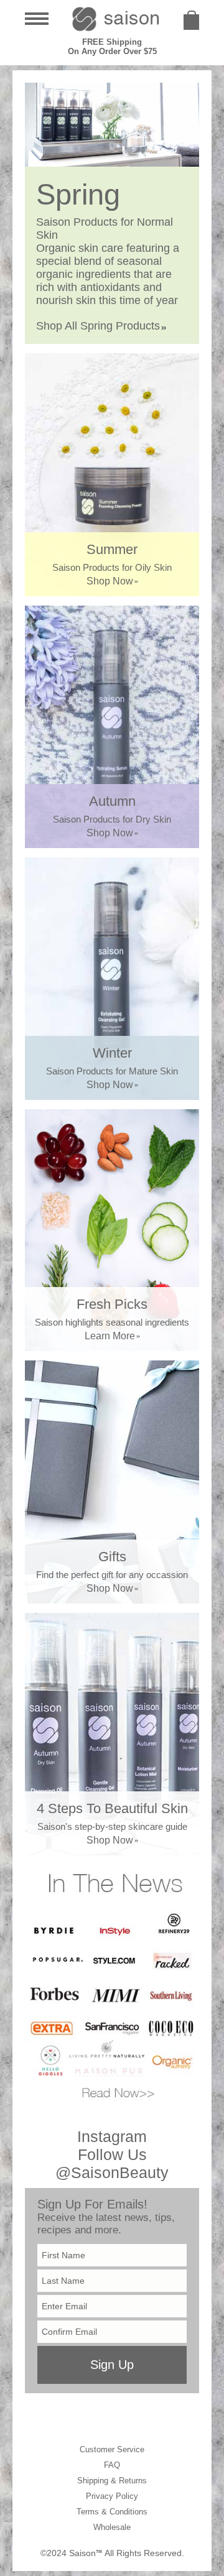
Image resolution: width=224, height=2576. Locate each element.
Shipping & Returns (112, 2481)
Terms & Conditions (112, 2512)
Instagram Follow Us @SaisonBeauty (112, 2154)
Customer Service (112, 2449)
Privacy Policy (112, 2496)
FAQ (112, 2465)
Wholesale (112, 2527)
